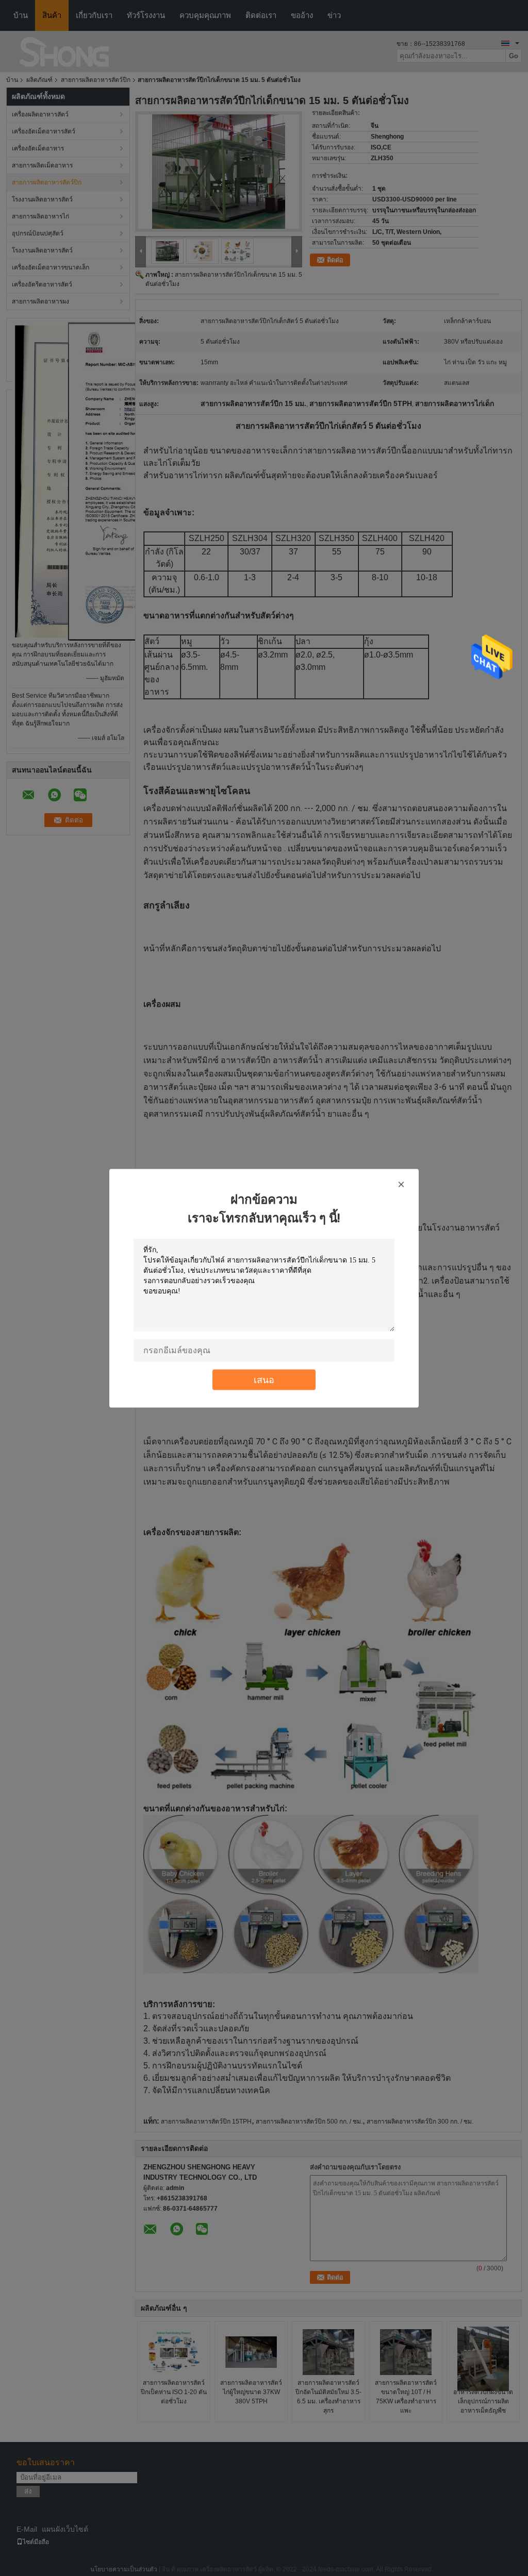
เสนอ (264, 1379)
